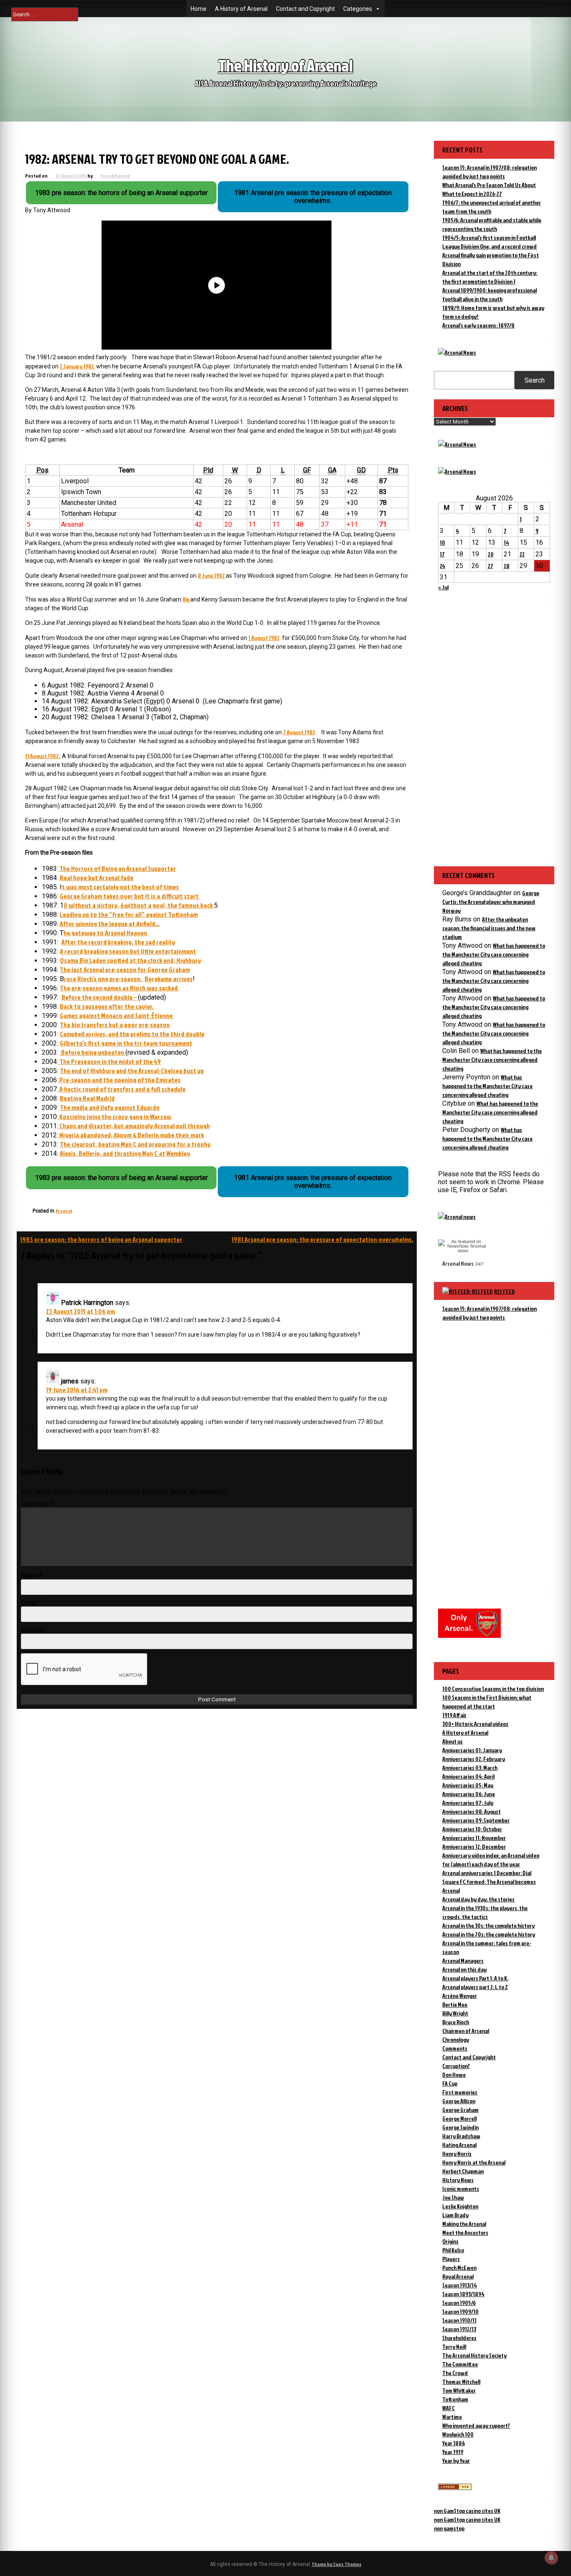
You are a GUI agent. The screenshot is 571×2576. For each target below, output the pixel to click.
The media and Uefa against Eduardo (110, 1107)
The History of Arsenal (285, 65)
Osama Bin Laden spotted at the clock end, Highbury (130, 960)
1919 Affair (454, 1715)
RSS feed (505, 1291)
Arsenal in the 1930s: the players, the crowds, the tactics (485, 1912)
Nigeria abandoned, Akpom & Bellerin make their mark (131, 1135)
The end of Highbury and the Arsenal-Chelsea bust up (132, 1071)
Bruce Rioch (456, 2022)
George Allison (459, 2101)
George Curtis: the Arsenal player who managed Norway (491, 902)
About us (452, 1741)
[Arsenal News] (457, 352)
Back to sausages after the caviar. (107, 1006)
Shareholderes (459, 2338)
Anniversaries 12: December (474, 1846)
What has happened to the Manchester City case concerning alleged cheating (494, 954)
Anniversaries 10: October (472, 1829)
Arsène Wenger (460, 1996)
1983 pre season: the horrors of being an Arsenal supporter (101, 1239)
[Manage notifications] (551, 2558)
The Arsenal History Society (474, 2355)
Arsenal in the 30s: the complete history (488, 1925)
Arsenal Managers (463, 1961)
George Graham (460, 2110)
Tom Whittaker (459, 2390)
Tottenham (455, 2399)
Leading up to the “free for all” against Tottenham (129, 914)
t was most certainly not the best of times (120, 887)
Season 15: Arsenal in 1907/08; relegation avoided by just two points (489, 1313)
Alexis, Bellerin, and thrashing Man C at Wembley (125, 1153)
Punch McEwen (459, 2268)
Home (199, 9)
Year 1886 (454, 2443)
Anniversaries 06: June (469, 1794)
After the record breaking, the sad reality (118, 942)
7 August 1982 (299, 732)
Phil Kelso (453, 2250)
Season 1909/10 (460, 2311)
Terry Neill (454, 2346)
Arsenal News (458, 1263)
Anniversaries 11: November (474, 1838)
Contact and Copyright (305, 9)
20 (491, 554)
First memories (460, 2092)
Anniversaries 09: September (476, 1820)
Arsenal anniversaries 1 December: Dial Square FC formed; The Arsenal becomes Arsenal (489, 1882)
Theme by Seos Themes (336, 2564)
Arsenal (64, 1211)
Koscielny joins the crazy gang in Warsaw (115, 1117)
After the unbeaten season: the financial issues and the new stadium (489, 928)
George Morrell (459, 2118)
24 (442, 566)
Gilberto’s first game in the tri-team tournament (126, 1043)
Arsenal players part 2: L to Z (475, 1987)
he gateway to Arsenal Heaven (105, 933)
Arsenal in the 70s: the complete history (489, 1934)
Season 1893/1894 (463, 2294)
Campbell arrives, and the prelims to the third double (132, 1034)
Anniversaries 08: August (472, 1811)
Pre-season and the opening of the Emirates (119, 1080)
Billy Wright (455, 2013)
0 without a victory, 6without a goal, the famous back (139, 905)
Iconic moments (461, 2189)
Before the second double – (100, 997)
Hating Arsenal (459, 2145)
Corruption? (456, 2066)
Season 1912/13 (459, 2329)
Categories (358, 9)
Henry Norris (457, 2153)
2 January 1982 (77, 366)
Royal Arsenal (458, 2276)
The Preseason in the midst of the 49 (110, 1061)
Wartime (452, 2417)
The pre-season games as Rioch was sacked (119, 988)
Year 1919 (453, 2452)
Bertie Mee (455, 2004)
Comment (37, 1504)
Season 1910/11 (459, 2320)
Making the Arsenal (464, 2224)
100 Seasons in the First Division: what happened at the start (487, 1702)
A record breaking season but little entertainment (128, 951)
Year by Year (456, 2461)
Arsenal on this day (464, 1969)
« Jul (443, 587)
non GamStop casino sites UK (467, 2511)
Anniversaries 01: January (472, 1750)
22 (522, 554)
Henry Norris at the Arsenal (474, 2162)
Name (32, 1575)
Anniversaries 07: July (468, 1803)
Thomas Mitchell (461, 2382)
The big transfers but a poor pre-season (115, 1025)
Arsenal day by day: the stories (478, 1899)
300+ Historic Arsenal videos (475, 1724)
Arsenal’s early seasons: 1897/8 (478, 325)
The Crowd (455, 2373)
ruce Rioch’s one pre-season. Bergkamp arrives (128, 979)
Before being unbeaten (93, 1052)
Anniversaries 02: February (474, 1759)
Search (535, 380)
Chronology (456, 2039)
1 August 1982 (264, 638)
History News (458, 2180)
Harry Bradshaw (461, 2136)
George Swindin (460, 2127)
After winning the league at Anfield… (110, 924)
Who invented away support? (476, 2425)
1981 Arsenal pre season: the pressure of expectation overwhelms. (322, 1239)
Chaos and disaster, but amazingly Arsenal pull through (134, 1126)
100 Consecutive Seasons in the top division (493, 1689)
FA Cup (450, 2083)
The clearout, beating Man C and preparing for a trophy (135, 1144)
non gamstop (449, 2528)
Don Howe (454, 2075)
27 (491, 566)
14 (506, 542)
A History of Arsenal (241, 9)
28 (507, 566)
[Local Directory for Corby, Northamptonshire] (455, 2488)
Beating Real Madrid (87, 1098)
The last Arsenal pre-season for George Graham (125, 969)
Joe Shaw (453, 2197)
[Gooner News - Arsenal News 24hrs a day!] (457, 471)
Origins (450, 2241)
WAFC (449, 2408)
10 (442, 542)
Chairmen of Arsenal (466, 2031)
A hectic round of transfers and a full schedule (122, 1089)
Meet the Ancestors (465, 2232)
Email (31, 1603)
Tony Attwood (115, 176)
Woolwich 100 (458, 2434)
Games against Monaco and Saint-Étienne (117, 1015)
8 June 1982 (212, 575)
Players (451, 2259)
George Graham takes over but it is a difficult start (130, 896)
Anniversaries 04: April (468, 1776)
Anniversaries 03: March (470, 1768)
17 (442, 554)
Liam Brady (455, 2215)
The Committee (460, 2364)
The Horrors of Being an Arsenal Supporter (117, 868)
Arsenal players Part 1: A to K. (475, 1978)
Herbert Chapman (463, 2171)
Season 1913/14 (460, 2285)
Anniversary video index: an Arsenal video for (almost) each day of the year (491, 1860)
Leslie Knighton (460, 2206)
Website (33, 1630)
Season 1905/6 (459, 2303)
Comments (455, 2048)
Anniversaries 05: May (468, 1785)
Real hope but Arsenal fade (97, 878)
